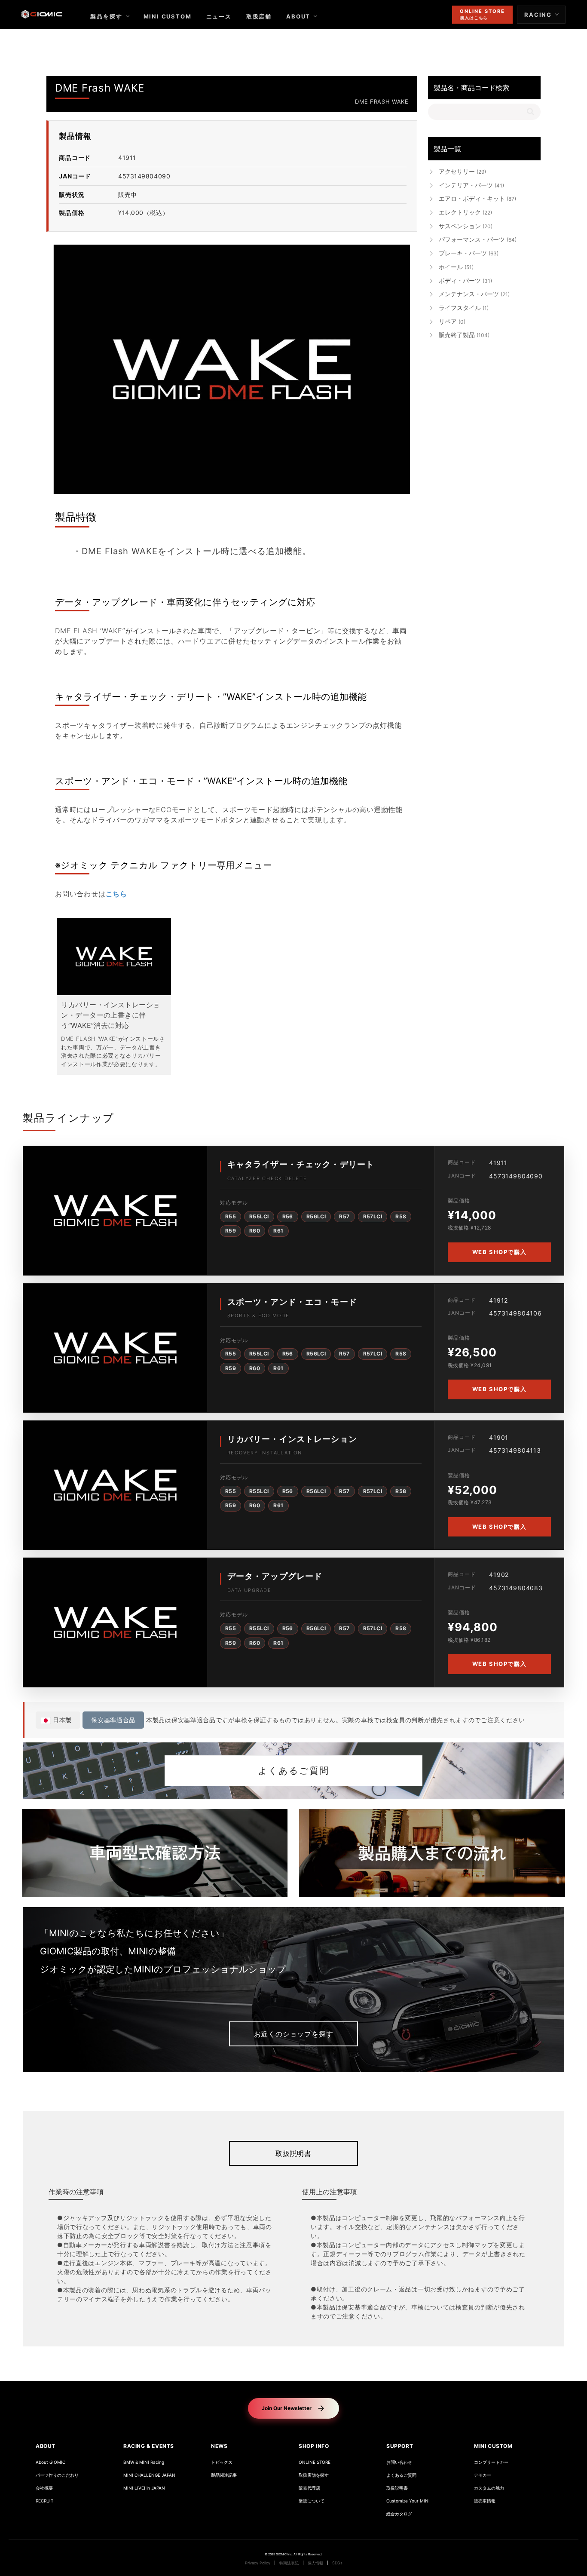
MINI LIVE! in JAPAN (144, 2488)
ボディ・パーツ (465, 281)
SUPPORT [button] (400, 2446)
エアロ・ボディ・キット (477, 198)
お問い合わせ (399, 2462)
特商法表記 (289, 2563)
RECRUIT (44, 2501)
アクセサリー (462, 171)
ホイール (456, 267)
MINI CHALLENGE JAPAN (149, 2475)
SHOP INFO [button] (314, 2446)
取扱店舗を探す (314, 2475)
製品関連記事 (224, 2475)
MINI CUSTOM (168, 16)
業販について (312, 2501)
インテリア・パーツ (471, 185)
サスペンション (466, 226)
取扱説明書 (293, 2153)
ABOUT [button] (46, 2446)
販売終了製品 (464, 335)
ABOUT (298, 16)
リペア (452, 321)
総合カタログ (399, 2514)
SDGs (337, 2563)
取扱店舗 (259, 16)
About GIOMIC (50, 2462)
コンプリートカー (491, 2462)
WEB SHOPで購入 (499, 1252)
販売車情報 (485, 2501)
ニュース (219, 16)
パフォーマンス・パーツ (478, 239)
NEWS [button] (219, 2446)
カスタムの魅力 (489, 2488)
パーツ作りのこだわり (57, 2475)
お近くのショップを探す (294, 2034)
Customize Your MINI (408, 2501)
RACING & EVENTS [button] (149, 2446)
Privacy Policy (258, 2563)
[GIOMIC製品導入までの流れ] (432, 1853)
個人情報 (315, 2563)
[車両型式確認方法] (155, 1853)
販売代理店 (309, 2488)
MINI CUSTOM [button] (493, 2446)
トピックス (222, 2462)
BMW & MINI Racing (144, 2462)
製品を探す (106, 16)
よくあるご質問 (293, 1771)
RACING (538, 15)
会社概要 (44, 2488)
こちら (116, 894)
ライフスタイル (464, 308)
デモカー (483, 2475)
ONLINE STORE (315, 2462)
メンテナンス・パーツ (474, 294)
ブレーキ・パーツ (469, 253)
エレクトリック (465, 212)
